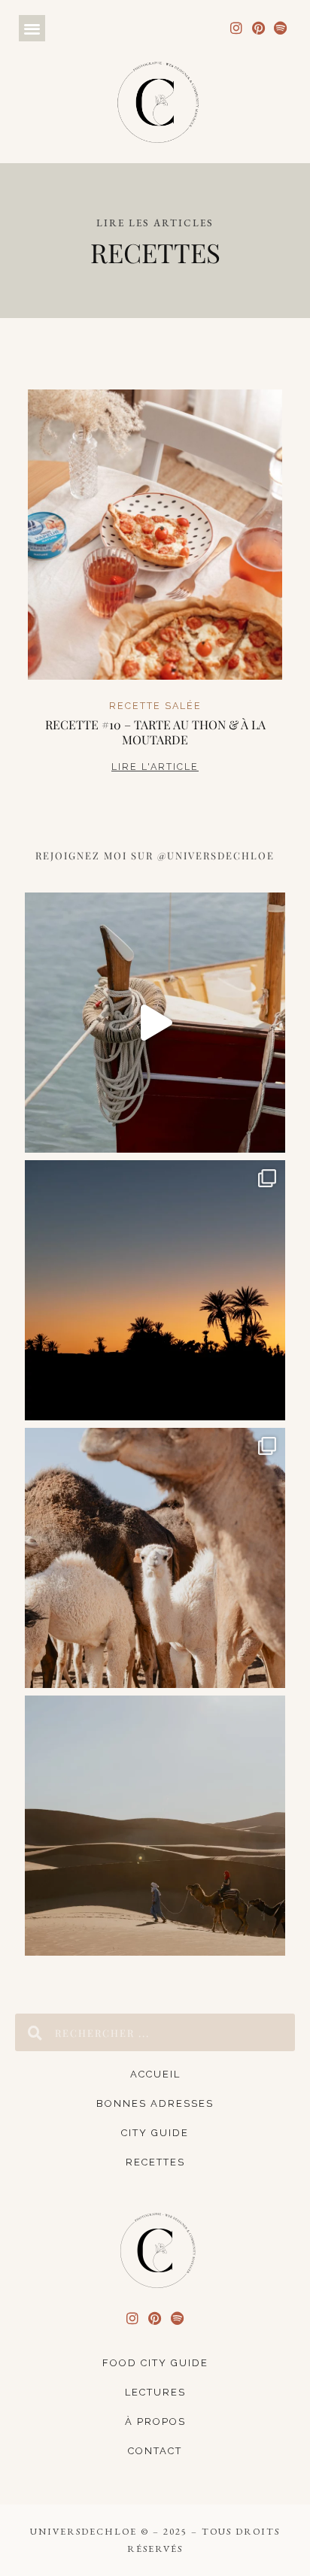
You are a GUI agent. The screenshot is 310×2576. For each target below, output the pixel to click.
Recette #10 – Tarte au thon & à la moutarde (155, 732)
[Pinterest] (258, 28)
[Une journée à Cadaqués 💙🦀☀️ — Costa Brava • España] (155, 1023)
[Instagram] (237, 28)
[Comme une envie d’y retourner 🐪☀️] (155, 1826)
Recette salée (155, 706)
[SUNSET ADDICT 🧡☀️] (155, 1290)
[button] (32, 28)
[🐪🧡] (155, 1558)
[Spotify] (280, 28)
